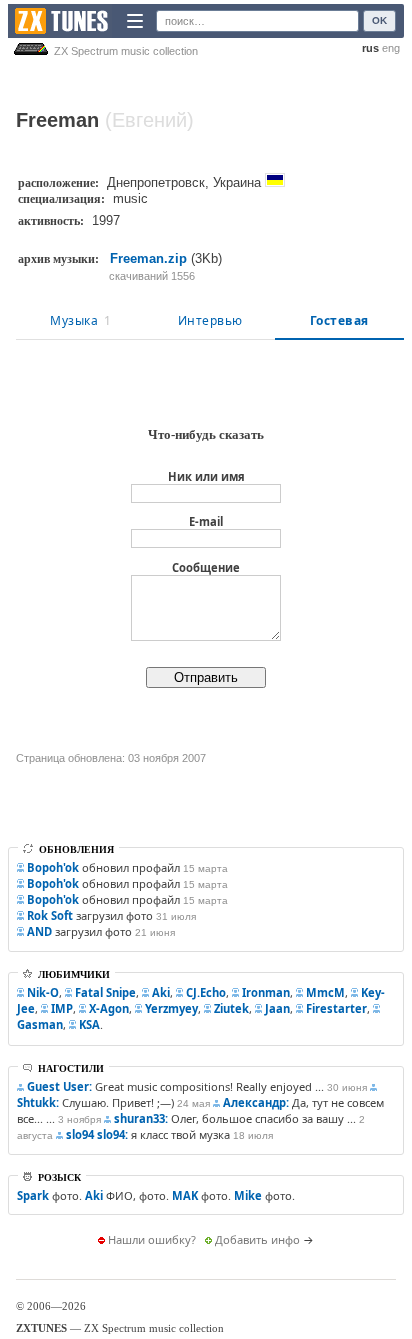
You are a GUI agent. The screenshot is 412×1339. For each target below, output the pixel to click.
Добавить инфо (257, 1239)
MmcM (325, 992)
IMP (62, 1008)
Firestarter (336, 1008)
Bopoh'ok (53, 867)
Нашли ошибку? (152, 1239)
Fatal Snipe (105, 992)
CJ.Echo (206, 992)
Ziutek (231, 1008)
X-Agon (109, 1008)
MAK (185, 1195)
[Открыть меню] (135, 21)
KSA (89, 1024)
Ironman (266, 992)
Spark (33, 1195)
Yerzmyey (171, 1008)
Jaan (277, 1008)
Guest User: (59, 1086)
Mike (248, 1195)
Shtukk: (38, 1102)
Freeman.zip (148, 258)
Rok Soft (50, 915)
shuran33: (141, 1118)
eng (391, 48)
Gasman (40, 1024)
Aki (161, 992)
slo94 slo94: (97, 1134)
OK (379, 20)
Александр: (256, 1102)
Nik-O (43, 992)
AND (39, 931)
